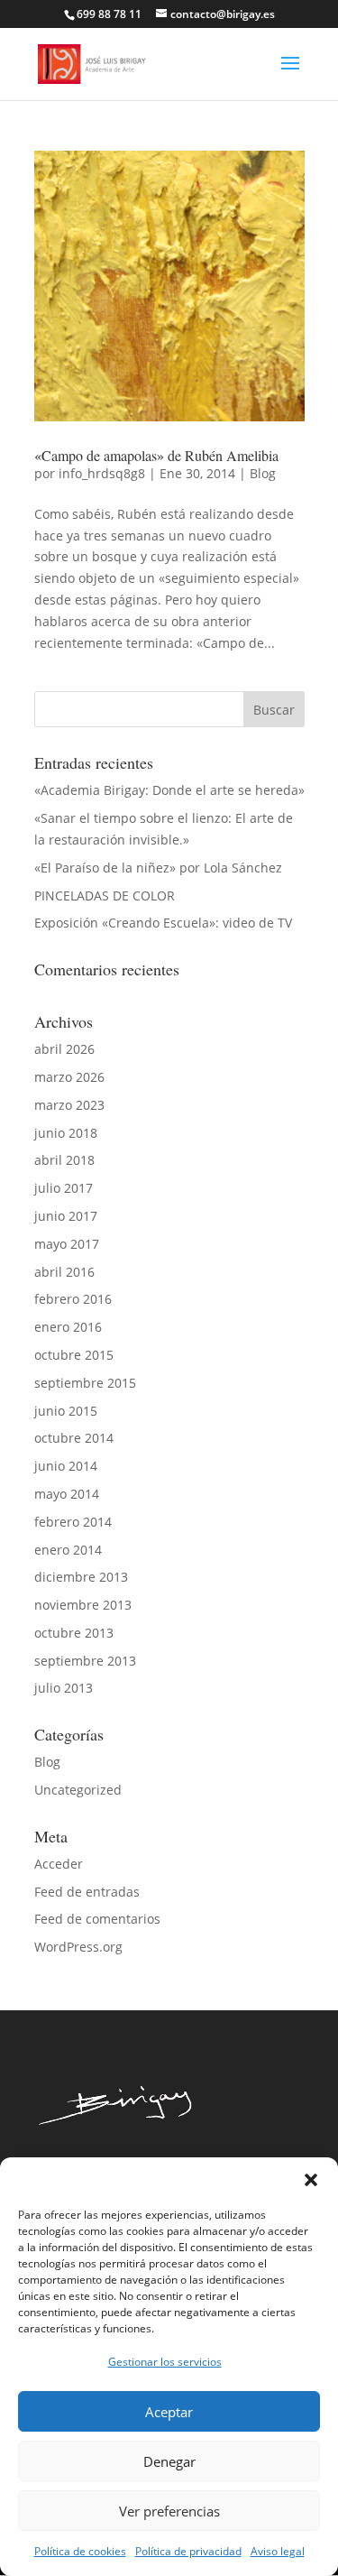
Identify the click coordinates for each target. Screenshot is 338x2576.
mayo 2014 (67, 1494)
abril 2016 (64, 1272)
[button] (311, 2180)
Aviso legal (278, 2551)
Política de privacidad (188, 2551)
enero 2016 (68, 1327)
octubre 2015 (74, 1355)
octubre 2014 (74, 1438)
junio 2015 (66, 1411)
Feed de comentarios (97, 1919)
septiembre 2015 (85, 1383)
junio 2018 (66, 1133)
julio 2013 (64, 1688)
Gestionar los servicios (165, 2362)
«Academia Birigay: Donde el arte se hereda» (169, 790)
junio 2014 (66, 1466)
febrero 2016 (73, 1299)
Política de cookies (80, 2551)
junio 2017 (66, 1216)
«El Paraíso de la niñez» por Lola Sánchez (158, 868)
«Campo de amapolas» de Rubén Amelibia (156, 455)
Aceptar (169, 2412)
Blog (263, 473)
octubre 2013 (74, 1633)
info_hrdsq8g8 (102, 473)
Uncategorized (78, 1790)
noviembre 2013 (83, 1605)
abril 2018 (64, 1160)
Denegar (169, 2461)
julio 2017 (64, 1188)
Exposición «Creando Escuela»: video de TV (163, 923)
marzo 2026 (69, 1077)
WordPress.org (78, 1947)
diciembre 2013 (81, 1577)
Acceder (59, 1864)
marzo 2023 (69, 1105)
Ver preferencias (169, 2511)
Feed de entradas (87, 1892)
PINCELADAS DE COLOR (105, 896)
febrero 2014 (73, 1522)
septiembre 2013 (85, 1661)
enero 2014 (68, 1550)
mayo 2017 (67, 1244)
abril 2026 (64, 1049)
